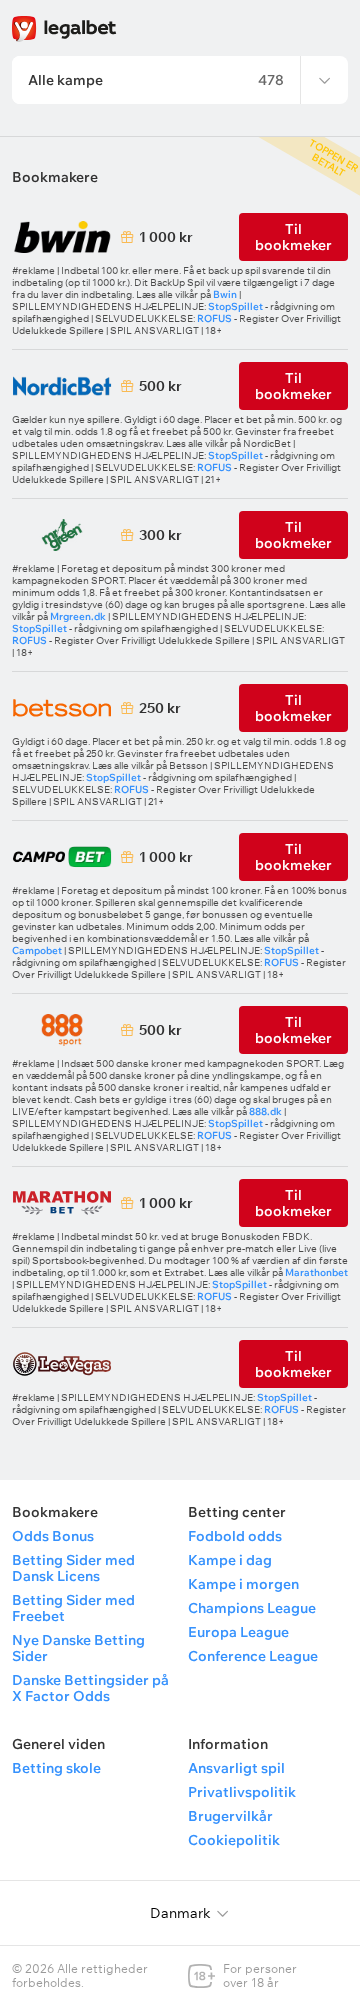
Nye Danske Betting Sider (78, 1648)
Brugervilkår (230, 1816)
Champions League (252, 1608)
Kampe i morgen (243, 1584)
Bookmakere (55, 177)
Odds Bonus (53, 1536)
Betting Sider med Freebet (73, 1608)
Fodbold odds (235, 1536)
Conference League (253, 1656)
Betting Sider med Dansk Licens (73, 1568)
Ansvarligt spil (236, 1768)
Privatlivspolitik (242, 1792)
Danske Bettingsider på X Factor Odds (90, 1688)
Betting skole (56, 1768)
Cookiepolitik (234, 1840)
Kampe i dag (230, 1560)
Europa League (238, 1632)
